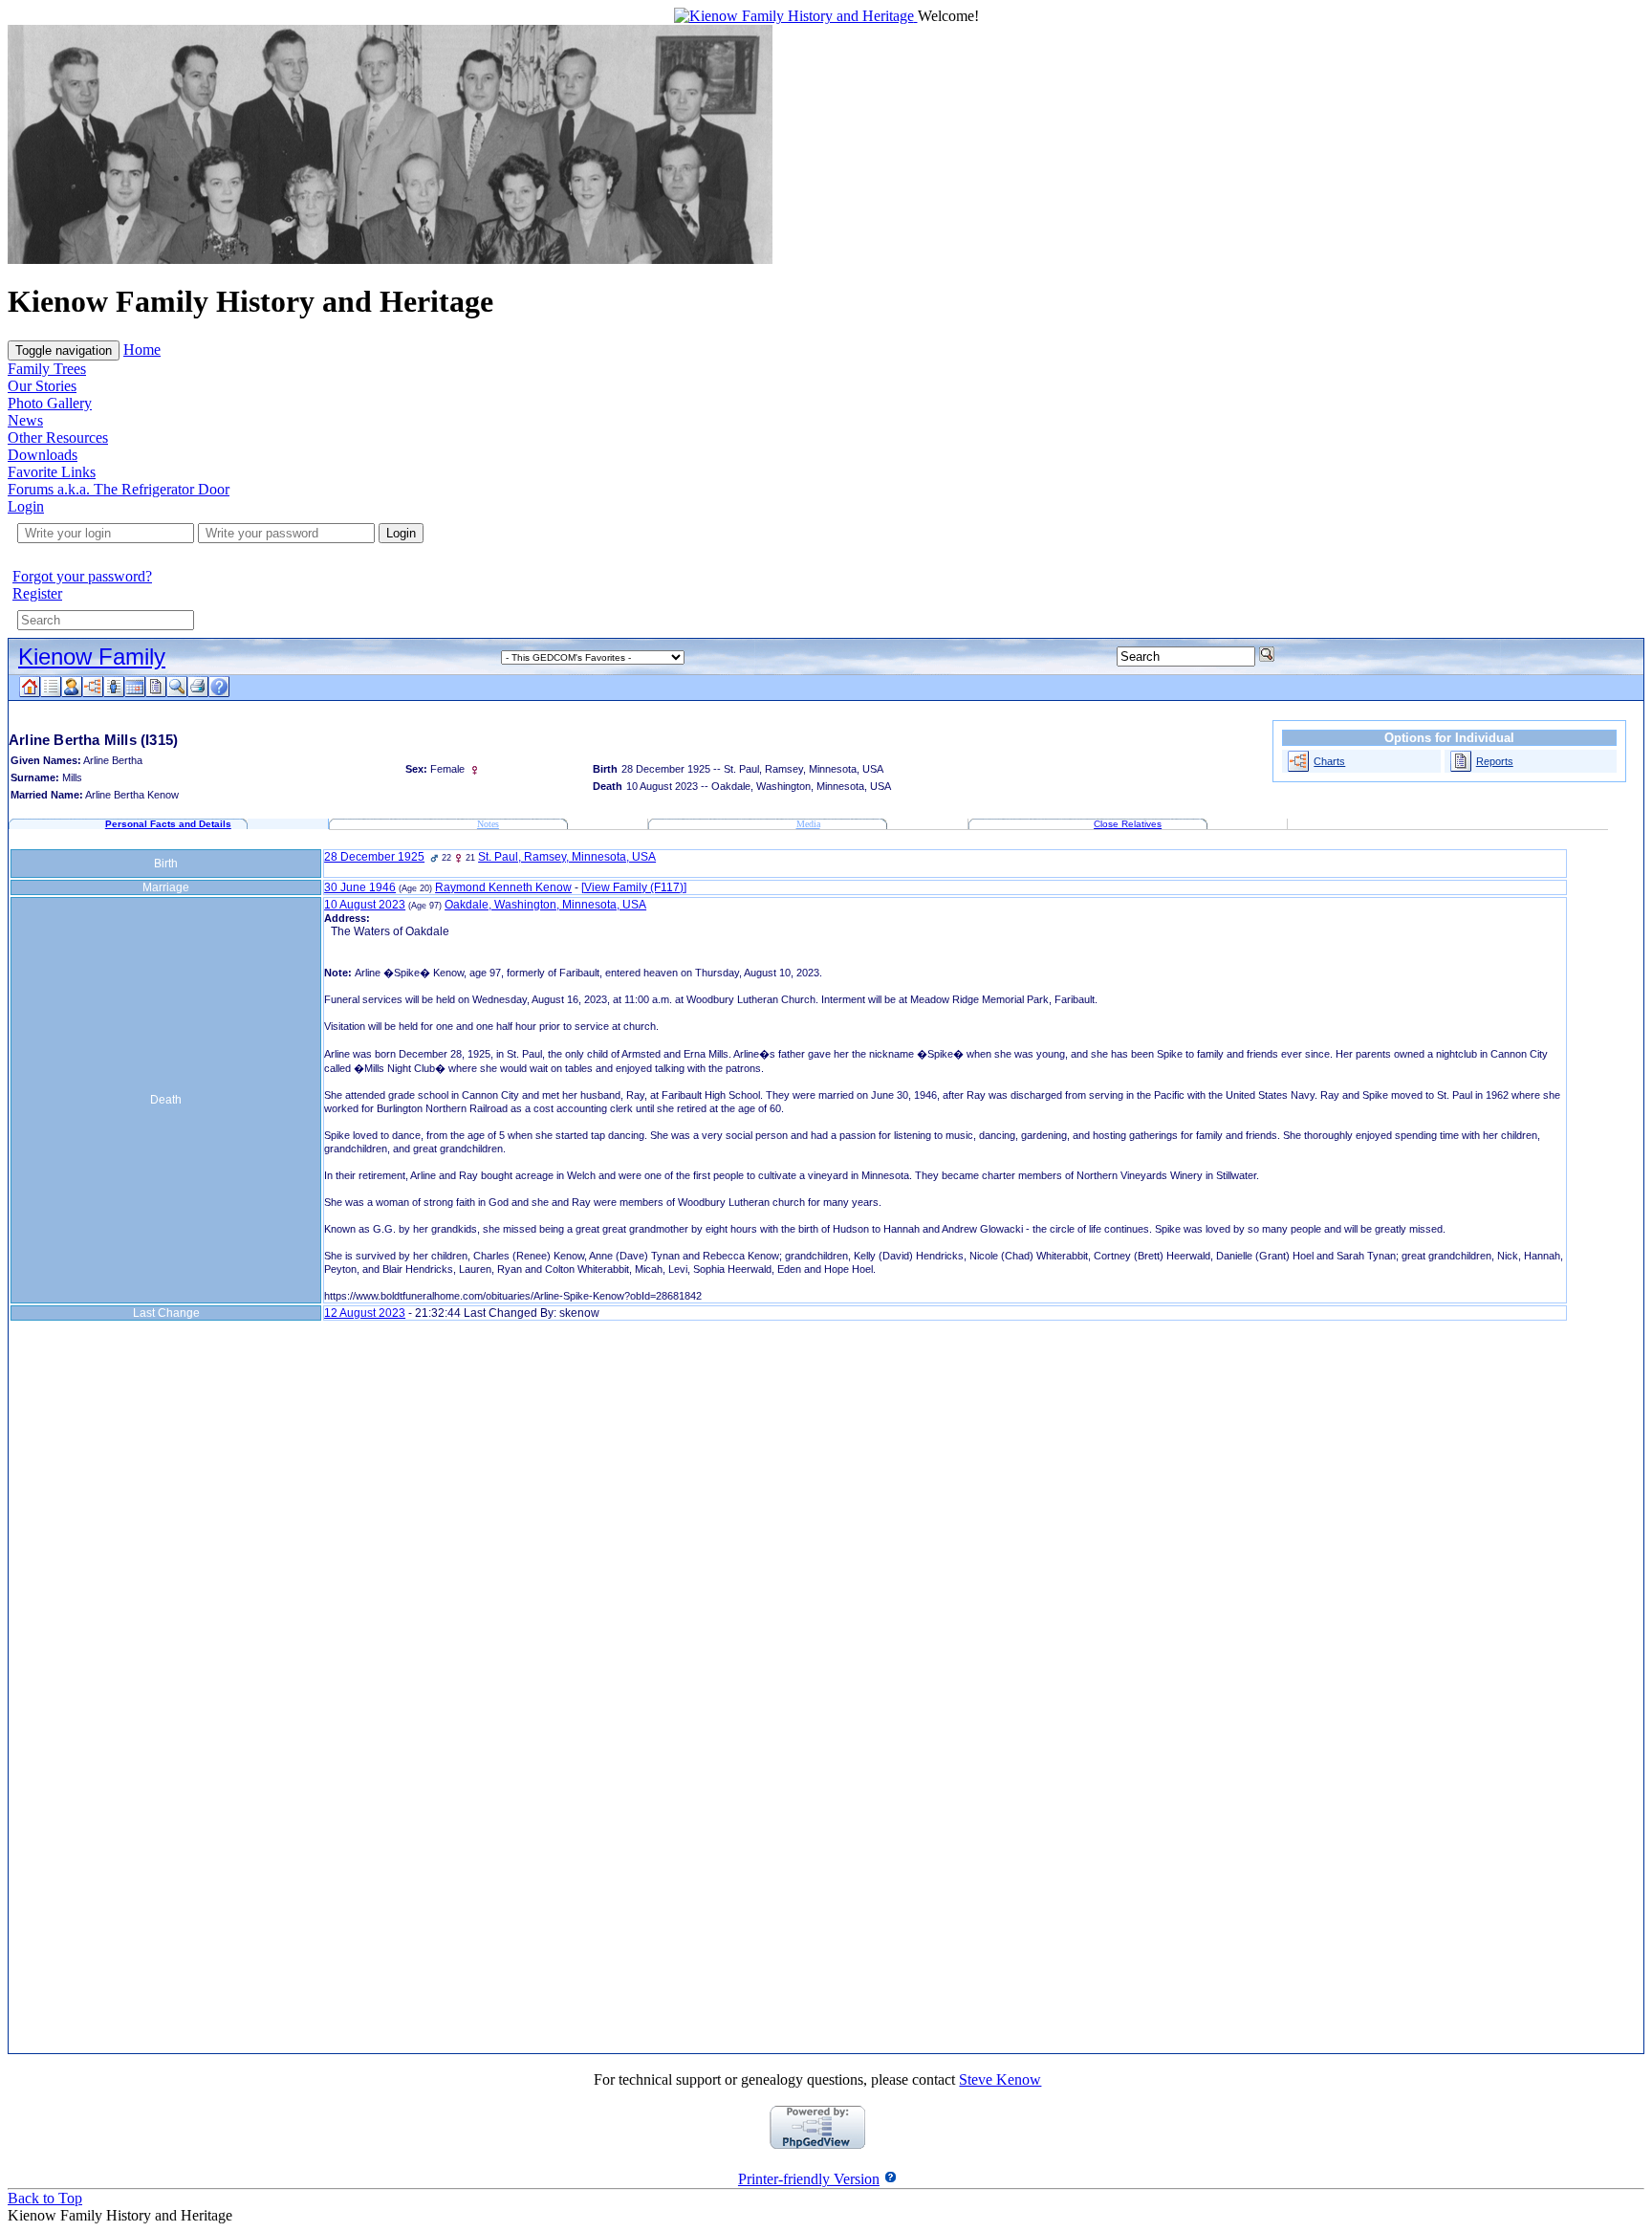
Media (808, 824)
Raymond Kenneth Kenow (503, 887)
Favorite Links (52, 472)
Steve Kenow (1000, 2079)
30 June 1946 (360, 887)
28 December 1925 (374, 857)
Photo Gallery (50, 403)
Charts (1329, 761)
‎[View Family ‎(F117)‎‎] (634, 887)
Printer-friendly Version (809, 2179)
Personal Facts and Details (168, 824)
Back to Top (45, 2198)
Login (26, 506)
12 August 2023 (365, 1313)
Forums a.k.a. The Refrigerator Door (119, 489)
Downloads (43, 455)
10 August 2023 (365, 905)
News (25, 420)
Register (37, 593)
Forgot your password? (82, 576)
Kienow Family (92, 656)
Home (142, 350)
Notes (488, 824)
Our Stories (42, 386)
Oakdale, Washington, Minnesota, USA (545, 905)
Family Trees (47, 369)
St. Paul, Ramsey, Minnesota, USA (567, 857)
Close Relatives (1128, 824)
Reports (1495, 761)
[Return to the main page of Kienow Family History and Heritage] (796, 16)
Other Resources (58, 438)
